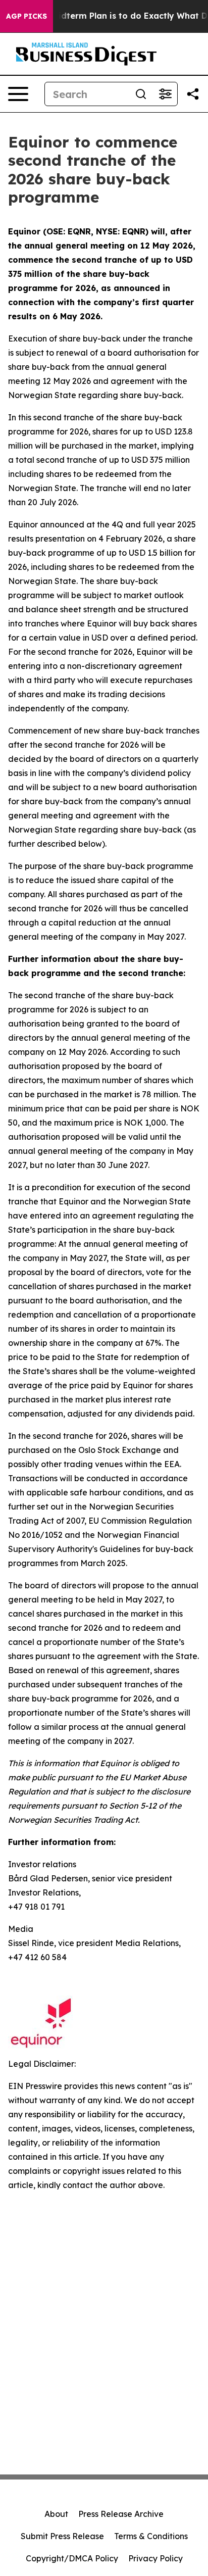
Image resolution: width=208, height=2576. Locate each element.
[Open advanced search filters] (165, 94)
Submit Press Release (62, 2536)
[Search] (141, 94)
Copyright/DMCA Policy (72, 2558)
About (56, 2514)
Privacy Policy (155, 2558)
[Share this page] (193, 94)
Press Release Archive (121, 2514)
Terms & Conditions (151, 2536)
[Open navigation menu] (18, 94)
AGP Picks (27, 16)
